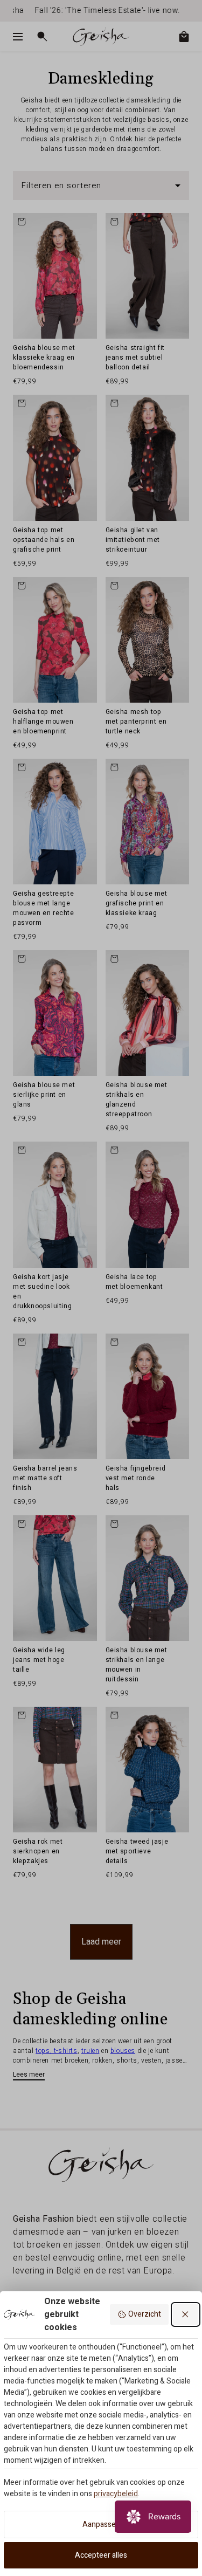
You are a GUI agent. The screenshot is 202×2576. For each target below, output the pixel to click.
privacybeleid (116, 2494)
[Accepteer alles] (186, 2314)
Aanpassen (101, 2525)
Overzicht (145, 2314)
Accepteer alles (101, 2555)
